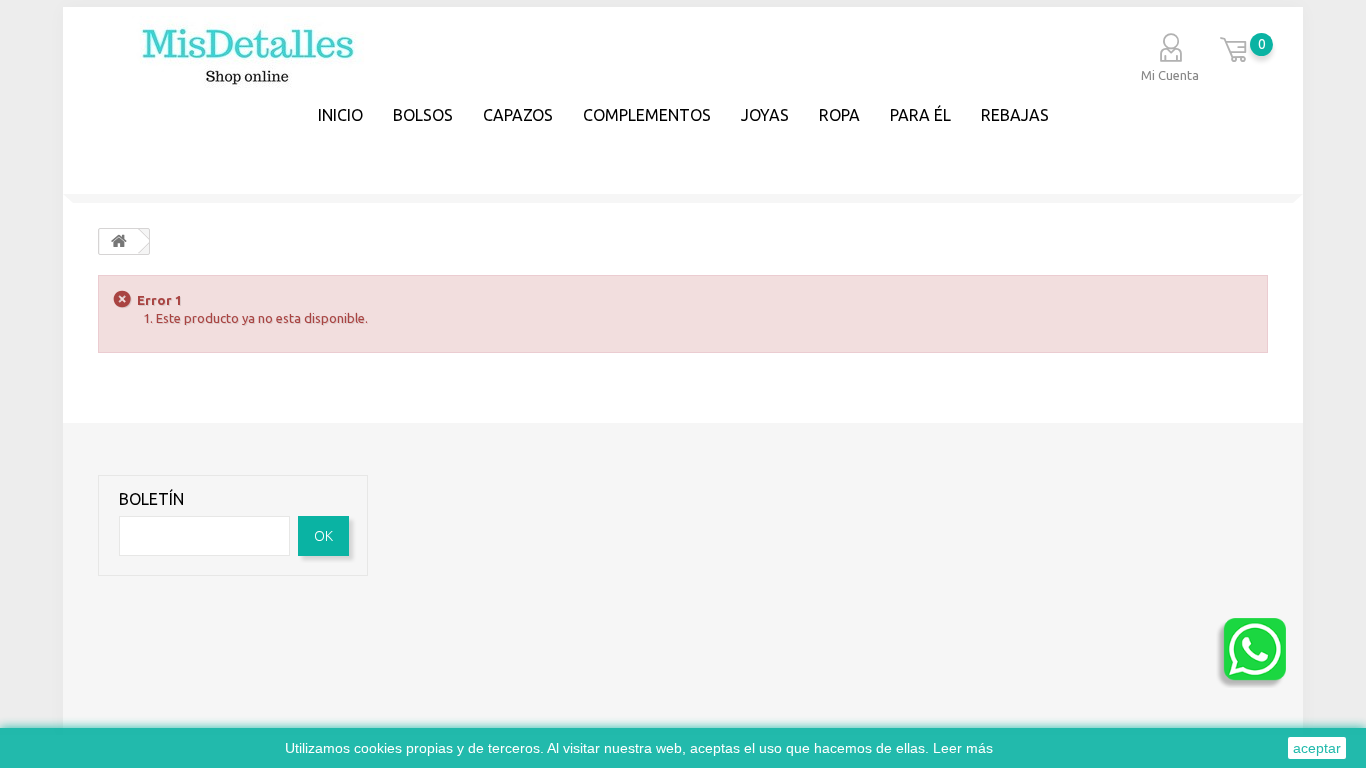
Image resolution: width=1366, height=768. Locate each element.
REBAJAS (1015, 115)
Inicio (340, 115)
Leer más (963, 748)
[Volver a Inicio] (119, 241)
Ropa (839, 115)
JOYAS (765, 115)
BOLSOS (423, 115)
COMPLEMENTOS (647, 115)
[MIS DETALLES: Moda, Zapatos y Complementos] (242, 75)
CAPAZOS (518, 115)
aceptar (1317, 748)
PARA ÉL (920, 115)
